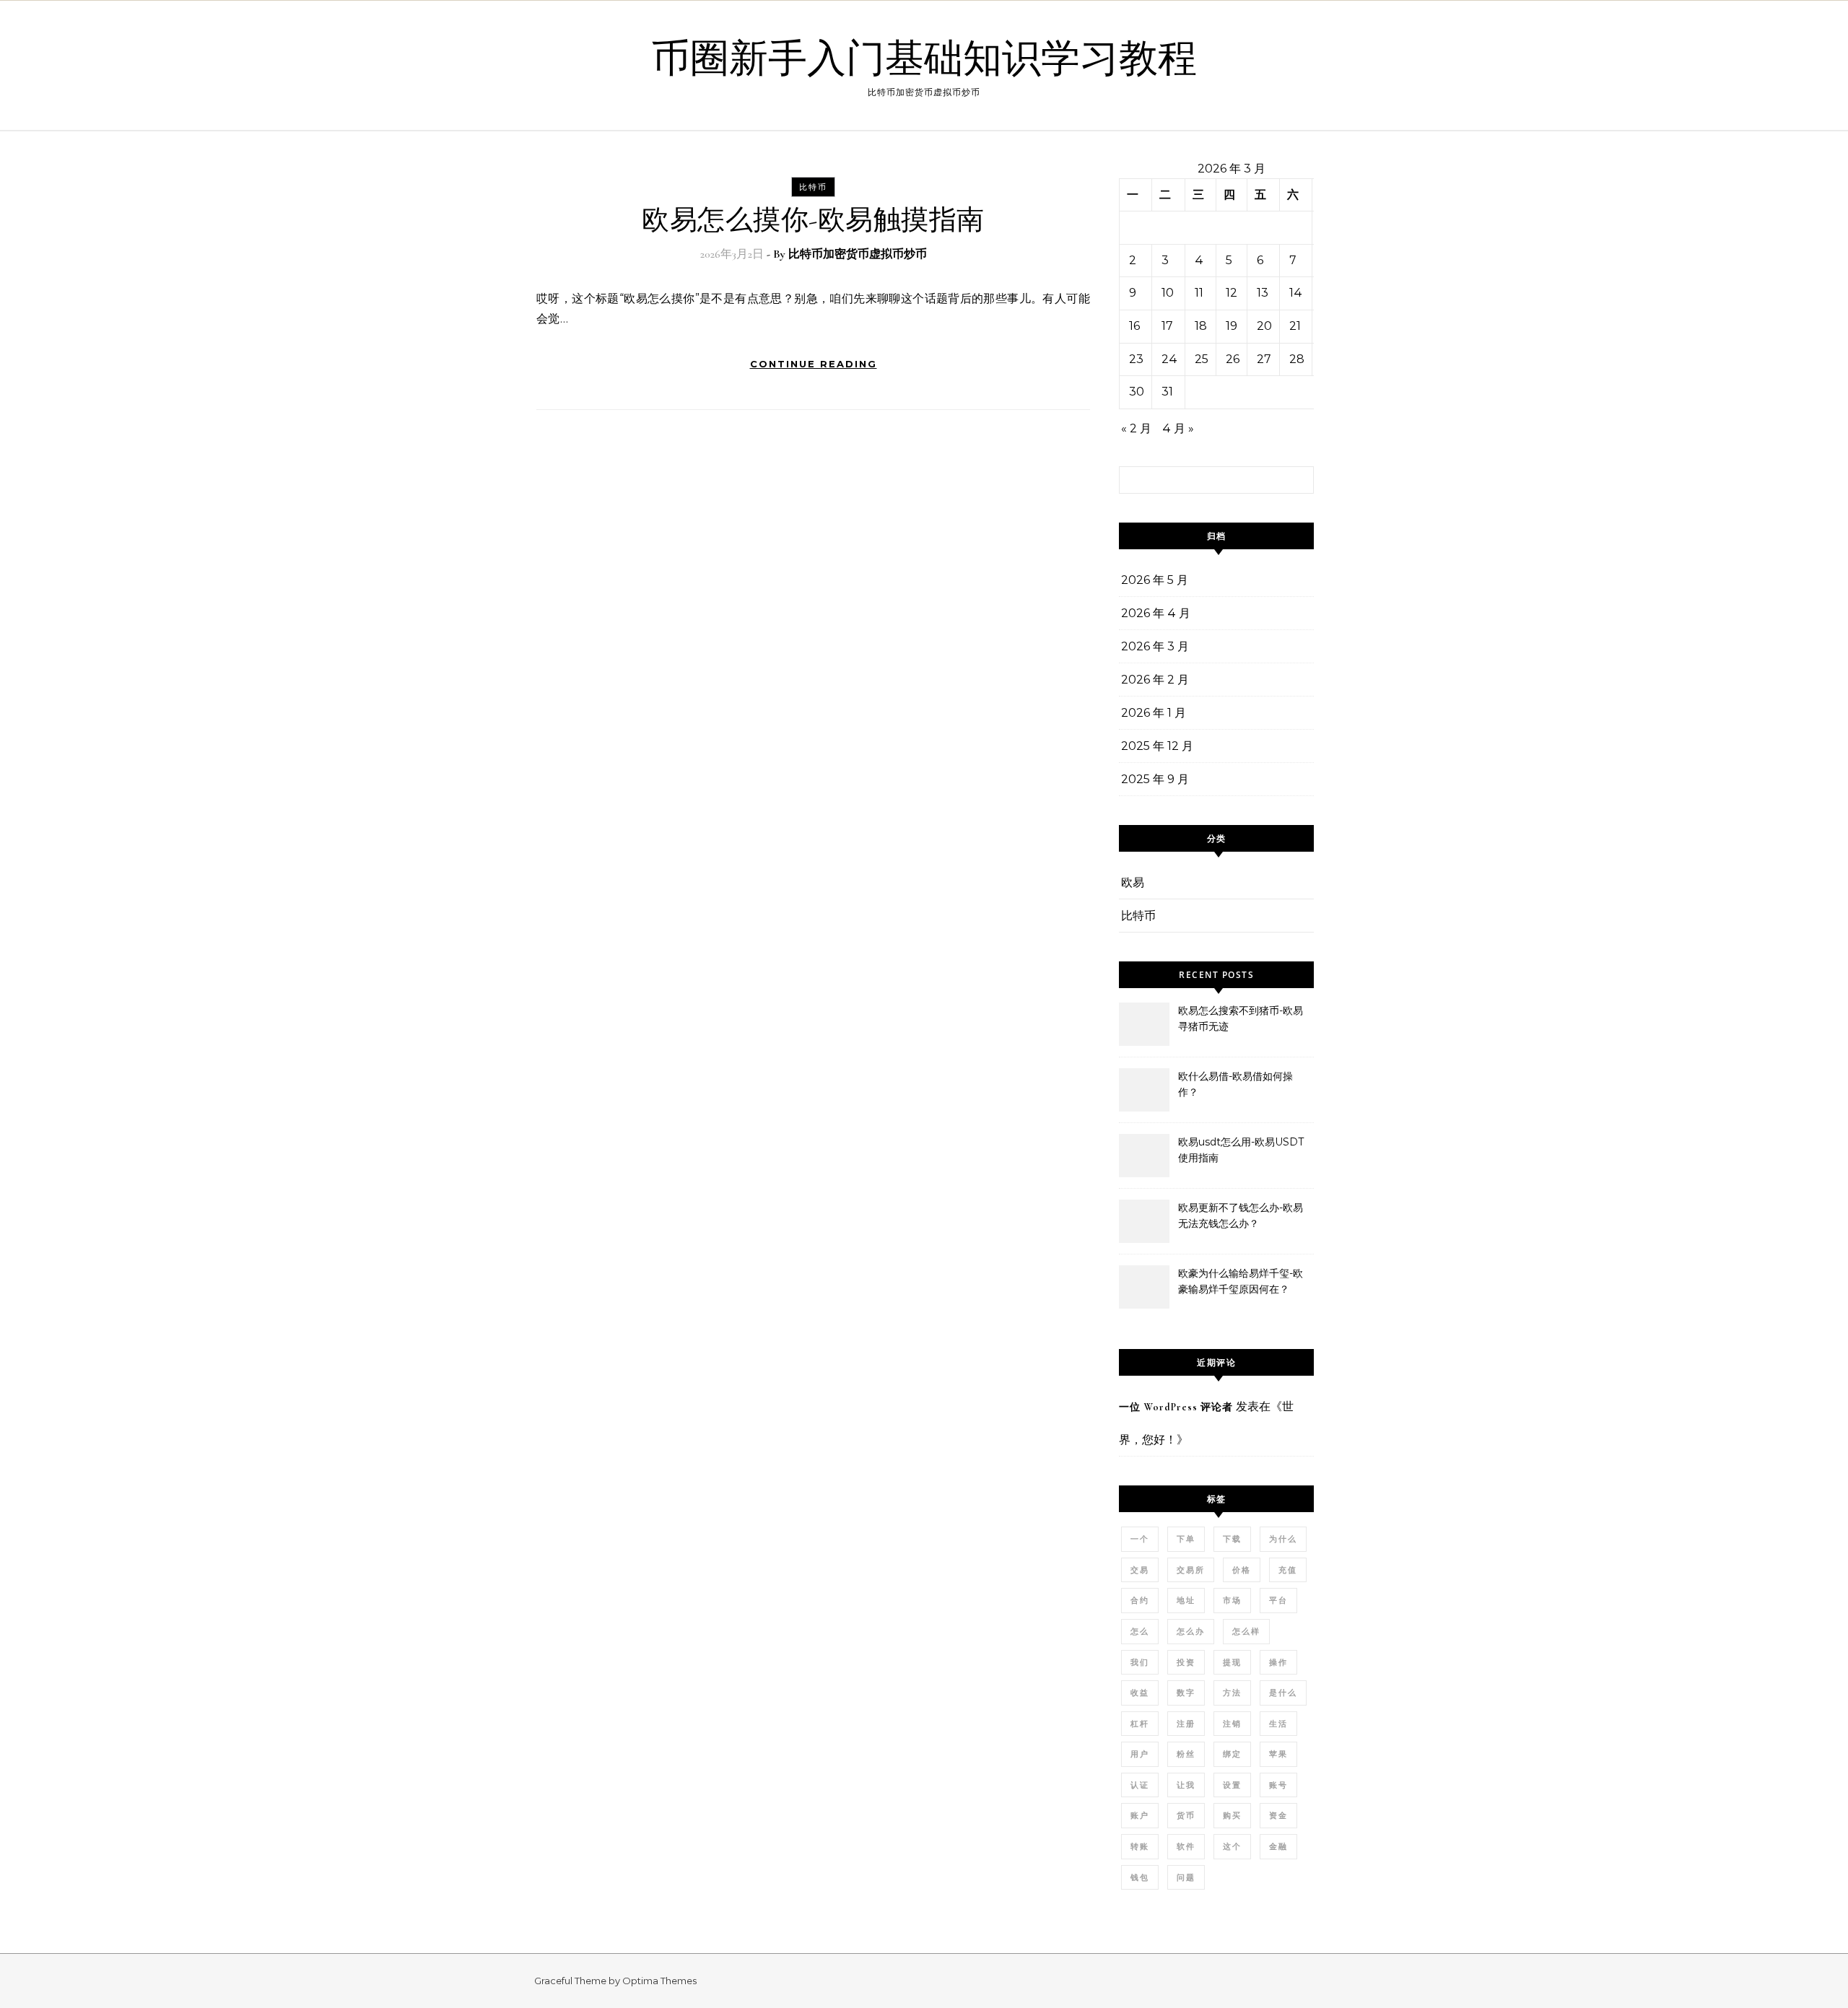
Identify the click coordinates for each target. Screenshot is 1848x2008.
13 (1263, 293)
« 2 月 (1136, 428)
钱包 (1140, 1877)
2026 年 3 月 (1155, 646)
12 (1232, 293)
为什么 (1283, 1539)
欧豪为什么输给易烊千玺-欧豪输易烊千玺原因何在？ (1241, 1281)
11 (1199, 293)
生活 (1278, 1724)
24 (1169, 359)
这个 (1232, 1846)
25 (1202, 359)
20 (1264, 326)
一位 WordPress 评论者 (1176, 1407)
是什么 (1283, 1693)
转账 (1140, 1846)
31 (1167, 392)
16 (1134, 326)
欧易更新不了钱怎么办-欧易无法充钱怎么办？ (1241, 1215)
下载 (1232, 1539)
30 (1137, 392)
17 (1167, 326)
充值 (1288, 1570)
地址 (1186, 1600)
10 (1168, 293)
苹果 (1278, 1754)
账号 (1278, 1785)
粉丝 (1186, 1754)
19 (1232, 326)
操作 (1278, 1662)
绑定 (1232, 1754)
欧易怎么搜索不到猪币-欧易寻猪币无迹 (1241, 1018)
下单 (1186, 1539)
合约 (1140, 1600)
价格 (1242, 1570)
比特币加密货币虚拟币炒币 (858, 254)
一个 (1140, 1539)
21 (1295, 326)
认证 (1140, 1785)
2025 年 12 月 (1157, 746)
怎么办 (1191, 1631)
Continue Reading (814, 364)
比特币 (813, 187)
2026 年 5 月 (1155, 580)
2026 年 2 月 (1155, 680)
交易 (1140, 1570)
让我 (1186, 1785)
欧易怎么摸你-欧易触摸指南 (813, 220)
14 (1296, 293)
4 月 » (1178, 428)
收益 (1140, 1693)
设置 (1232, 1785)
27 (1264, 359)
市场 (1232, 1600)
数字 (1186, 1693)
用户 (1140, 1754)
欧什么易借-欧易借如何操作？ (1235, 1084)
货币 (1186, 1815)
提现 (1232, 1662)
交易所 (1191, 1570)
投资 (1186, 1662)
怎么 (1140, 1631)
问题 (1186, 1877)
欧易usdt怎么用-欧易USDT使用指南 (1241, 1150)
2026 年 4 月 (1156, 613)
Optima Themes (659, 1981)
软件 (1186, 1846)
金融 (1278, 1846)
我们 (1140, 1662)
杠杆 (1140, 1724)
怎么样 (1246, 1631)
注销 (1232, 1724)
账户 (1140, 1815)
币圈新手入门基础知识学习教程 (924, 59)
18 (1201, 326)
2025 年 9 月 (1155, 779)
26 (1233, 359)
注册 (1186, 1724)
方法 (1232, 1693)
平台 (1278, 1600)
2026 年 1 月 (1154, 713)
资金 (1278, 1815)
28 (1297, 359)
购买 (1232, 1815)
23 (1136, 359)
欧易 (1133, 882)
